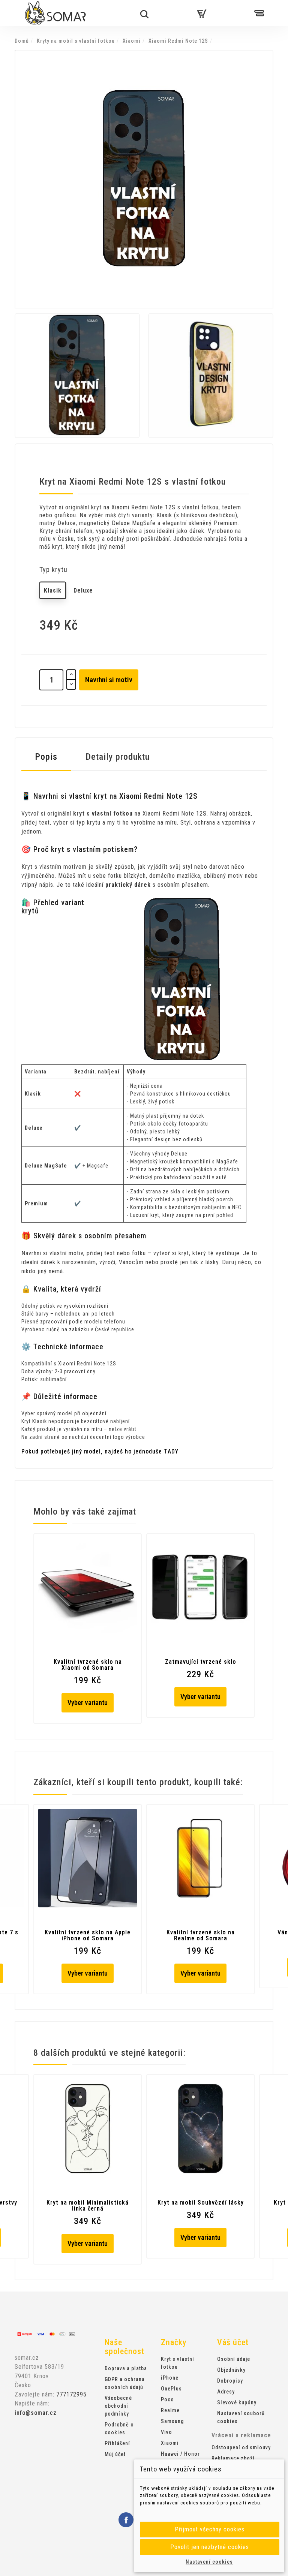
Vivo (166, 2432)
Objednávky (231, 2370)
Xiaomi (170, 2443)
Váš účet (233, 2342)
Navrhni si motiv (109, 680)
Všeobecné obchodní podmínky (118, 2406)
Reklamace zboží (233, 2458)
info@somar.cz (36, 2413)
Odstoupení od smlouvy (241, 2447)
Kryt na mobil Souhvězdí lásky (201, 2203)
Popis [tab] (46, 757)
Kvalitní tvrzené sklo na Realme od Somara (201, 1935)
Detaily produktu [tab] (118, 757)
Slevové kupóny (237, 2402)
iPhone (170, 2378)
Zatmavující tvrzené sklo (201, 1662)
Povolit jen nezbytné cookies (210, 2547)
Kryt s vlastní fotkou (178, 2363)
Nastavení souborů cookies (241, 2417)
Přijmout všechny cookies (210, 2529)
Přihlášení (117, 2443)
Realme (170, 2410)
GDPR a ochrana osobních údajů (125, 2383)
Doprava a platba (126, 2368)
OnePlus (171, 2389)
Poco (167, 2399)
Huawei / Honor (180, 2454)
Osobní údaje (234, 2359)
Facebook (126, 2520)
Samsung (172, 2421)
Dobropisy (230, 2381)
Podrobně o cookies (119, 2429)
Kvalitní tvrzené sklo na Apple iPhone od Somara (88, 1935)
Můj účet (115, 2454)
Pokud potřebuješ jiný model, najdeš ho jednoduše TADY (100, 1451)
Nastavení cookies (209, 2562)
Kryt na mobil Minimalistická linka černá (88, 2206)
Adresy (226, 2392)
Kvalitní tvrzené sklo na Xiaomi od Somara (88, 1665)
